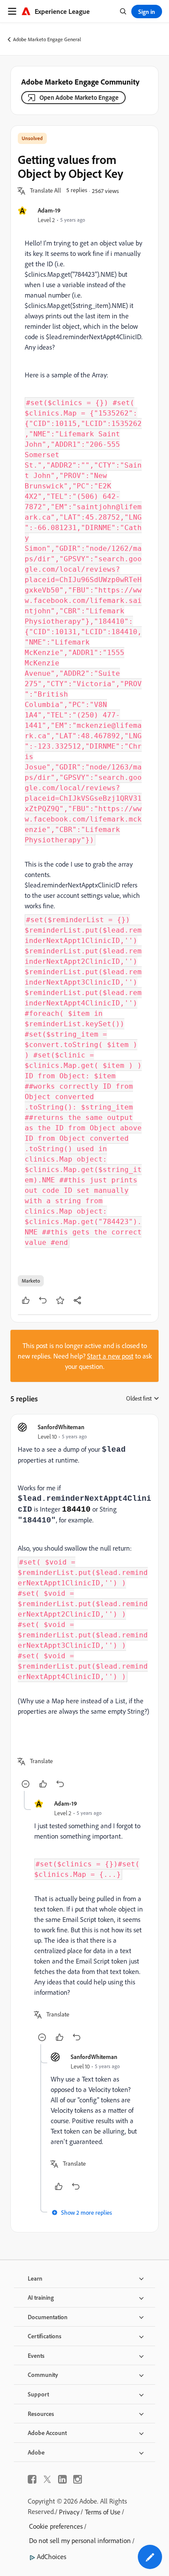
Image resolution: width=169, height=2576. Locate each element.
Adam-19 (49, 210)
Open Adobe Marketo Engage (79, 97)
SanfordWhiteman (61, 1427)
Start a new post (110, 1356)
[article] (84, 1606)
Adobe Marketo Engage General (47, 39)
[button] (45, 191)
